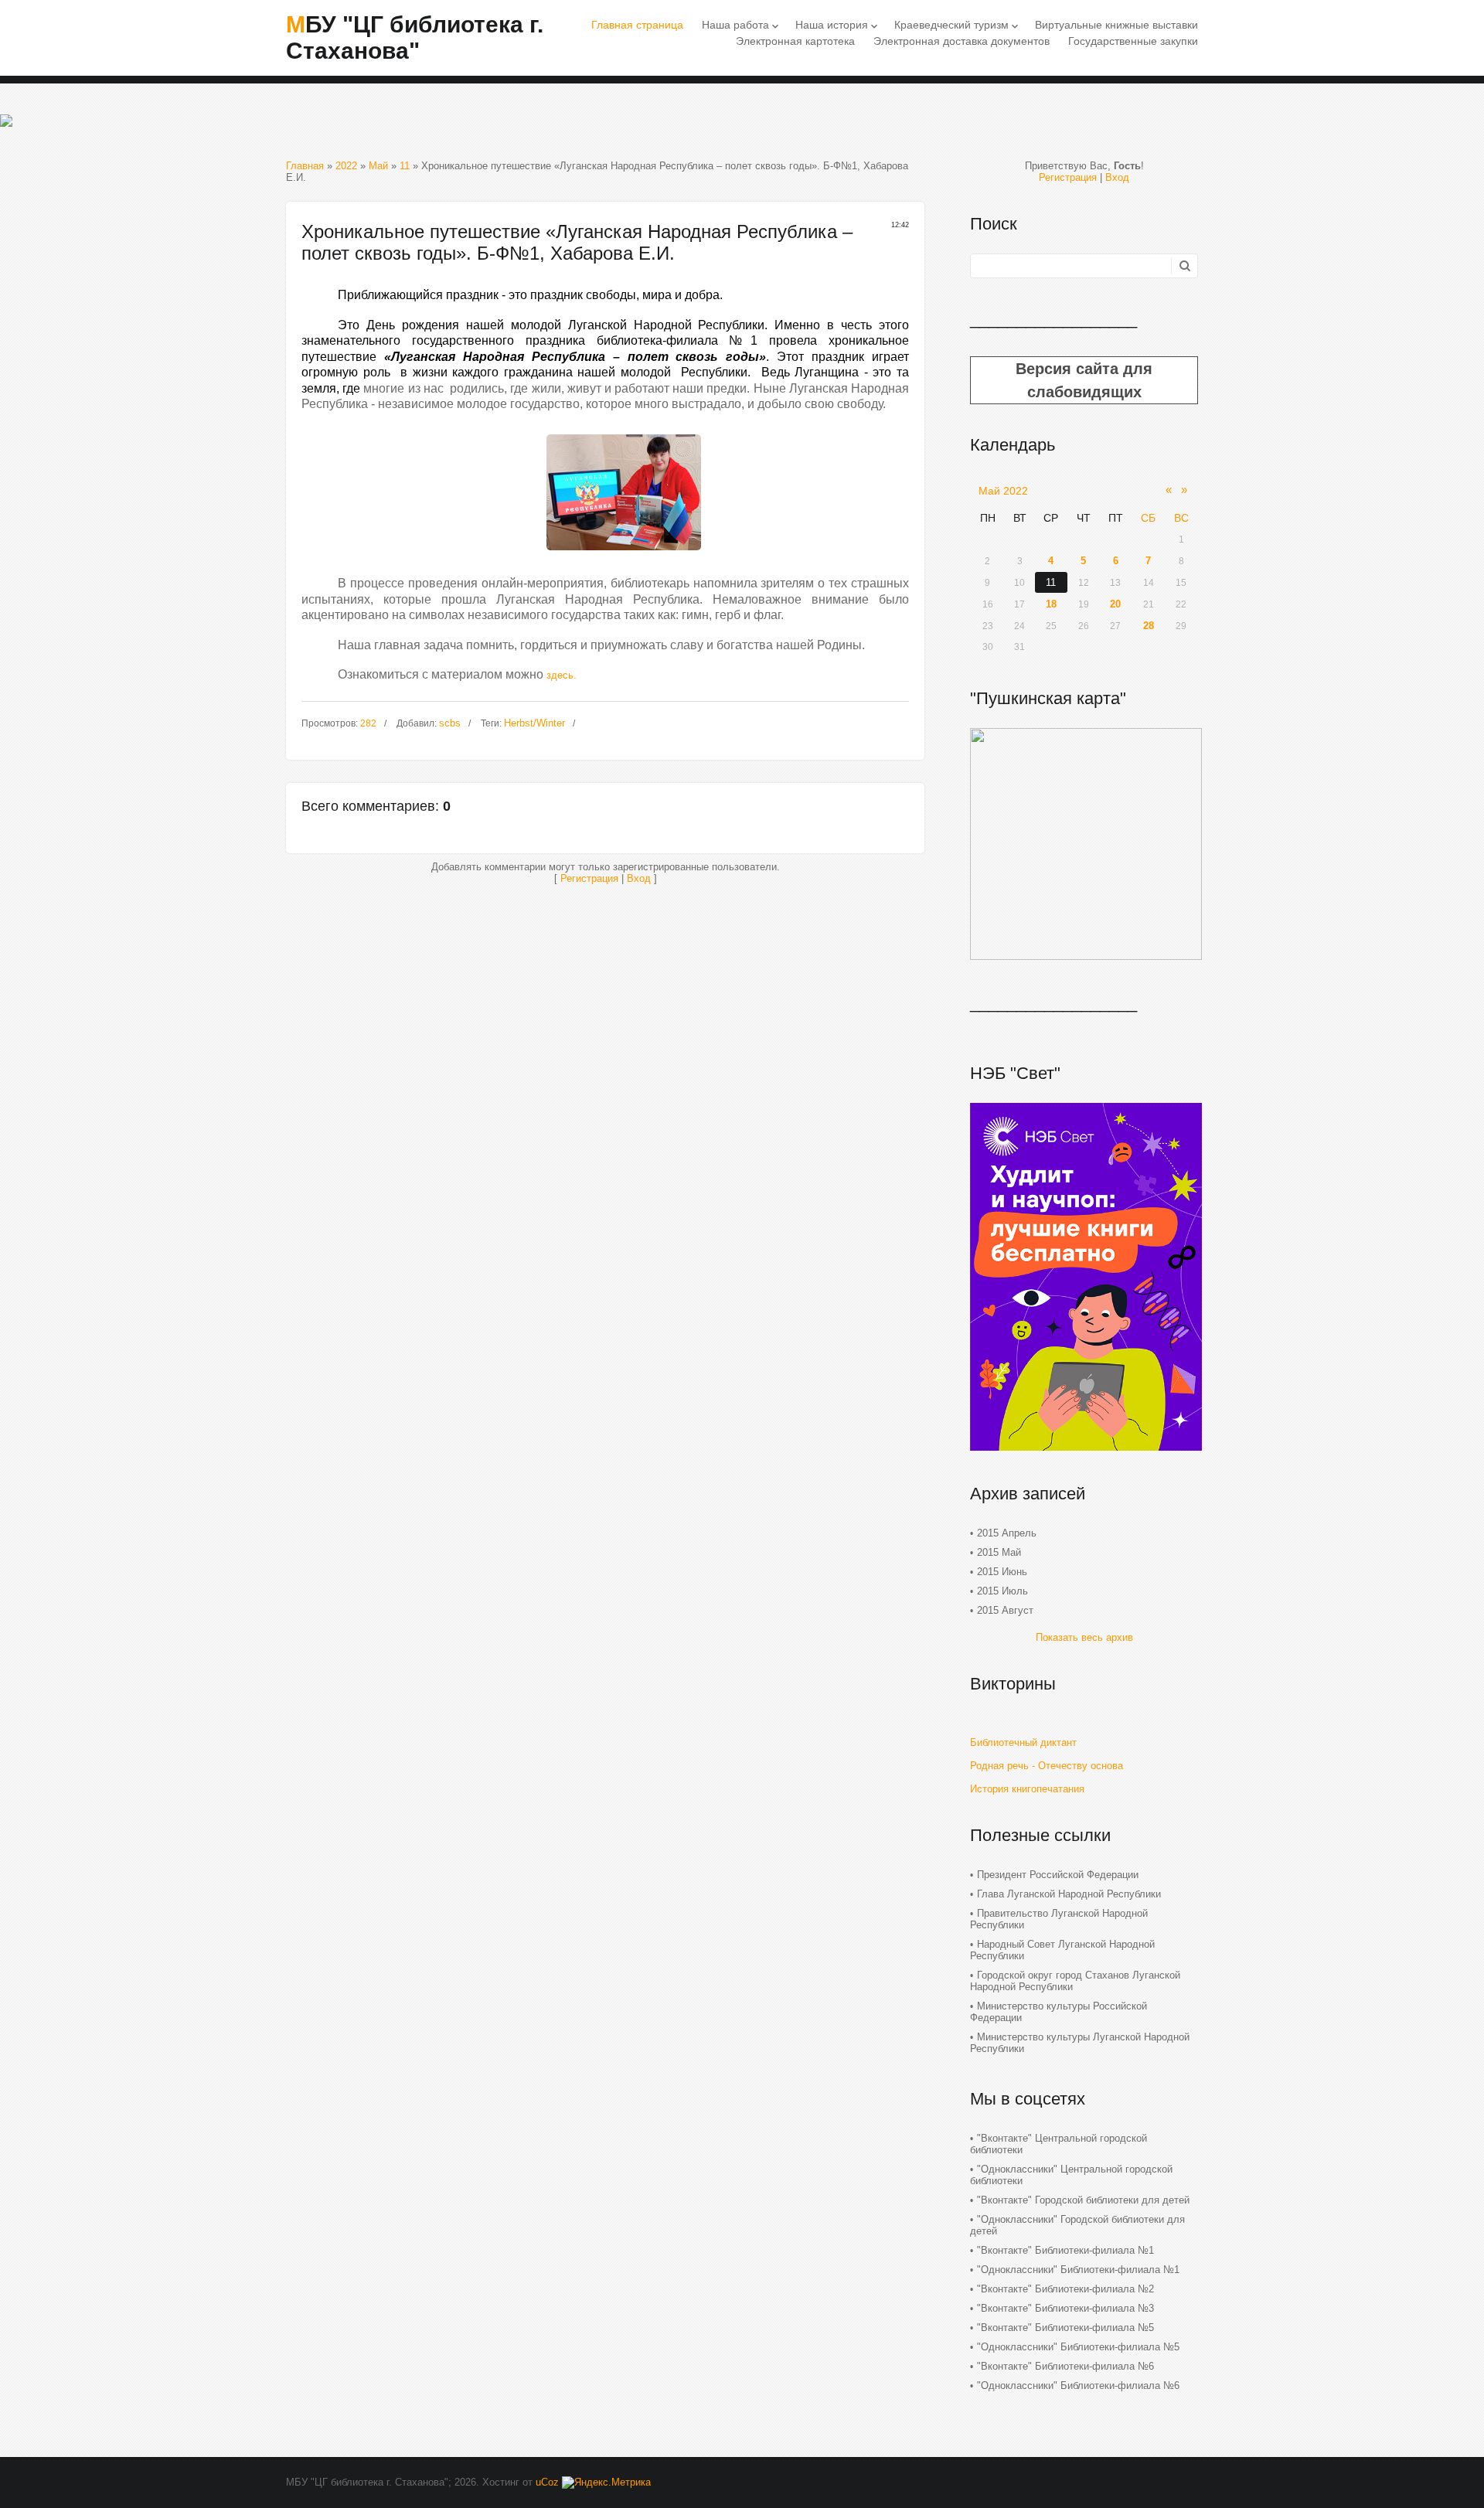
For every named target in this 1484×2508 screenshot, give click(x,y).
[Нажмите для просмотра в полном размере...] (624, 555)
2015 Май (999, 1552)
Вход (639, 878)
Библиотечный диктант (1023, 1742)
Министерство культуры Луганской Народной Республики (1080, 2043)
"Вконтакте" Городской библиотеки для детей (1083, 2200)
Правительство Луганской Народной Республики (1059, 1919)
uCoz (547, 2482)
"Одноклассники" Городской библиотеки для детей (1077, 2225)
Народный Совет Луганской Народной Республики (1062, 1950)
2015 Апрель (1007, 1533)
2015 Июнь (1002, 1572)
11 (405, 166)
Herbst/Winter (534, 723)
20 (1115, 604)
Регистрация (589, 878)
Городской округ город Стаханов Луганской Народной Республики (1075, 1981)
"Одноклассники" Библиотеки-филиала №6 (1078, 2385)
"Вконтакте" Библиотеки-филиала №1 (1065, 2250)
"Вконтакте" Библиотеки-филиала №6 (1065, 2366)
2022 (346, 166)
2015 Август (1005, 1610)
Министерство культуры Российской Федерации (1059, 2012)
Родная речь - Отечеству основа (1047, 1766)
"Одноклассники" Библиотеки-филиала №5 (1078, 2347)
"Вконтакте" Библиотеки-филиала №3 (1065, 2308)
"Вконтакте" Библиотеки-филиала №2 (1065, 2289)
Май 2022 (1003, 491)
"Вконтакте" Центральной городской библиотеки (1059, 2144)
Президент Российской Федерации (1058, 1875)
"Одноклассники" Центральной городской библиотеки (1071, 2175)
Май (378, 166)
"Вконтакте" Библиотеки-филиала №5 (1065, 2328)
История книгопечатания (1027, 1789)
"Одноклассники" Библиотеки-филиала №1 (1078, 2270)
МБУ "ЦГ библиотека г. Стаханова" (415, 37)
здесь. (562, 675)
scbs (450, 723)
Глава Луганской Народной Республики (1069, 1894)
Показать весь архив (1084, 1637)
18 (1051, 604)
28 (1149, 626)
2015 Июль (1002, 1591)
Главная (305, 166)
